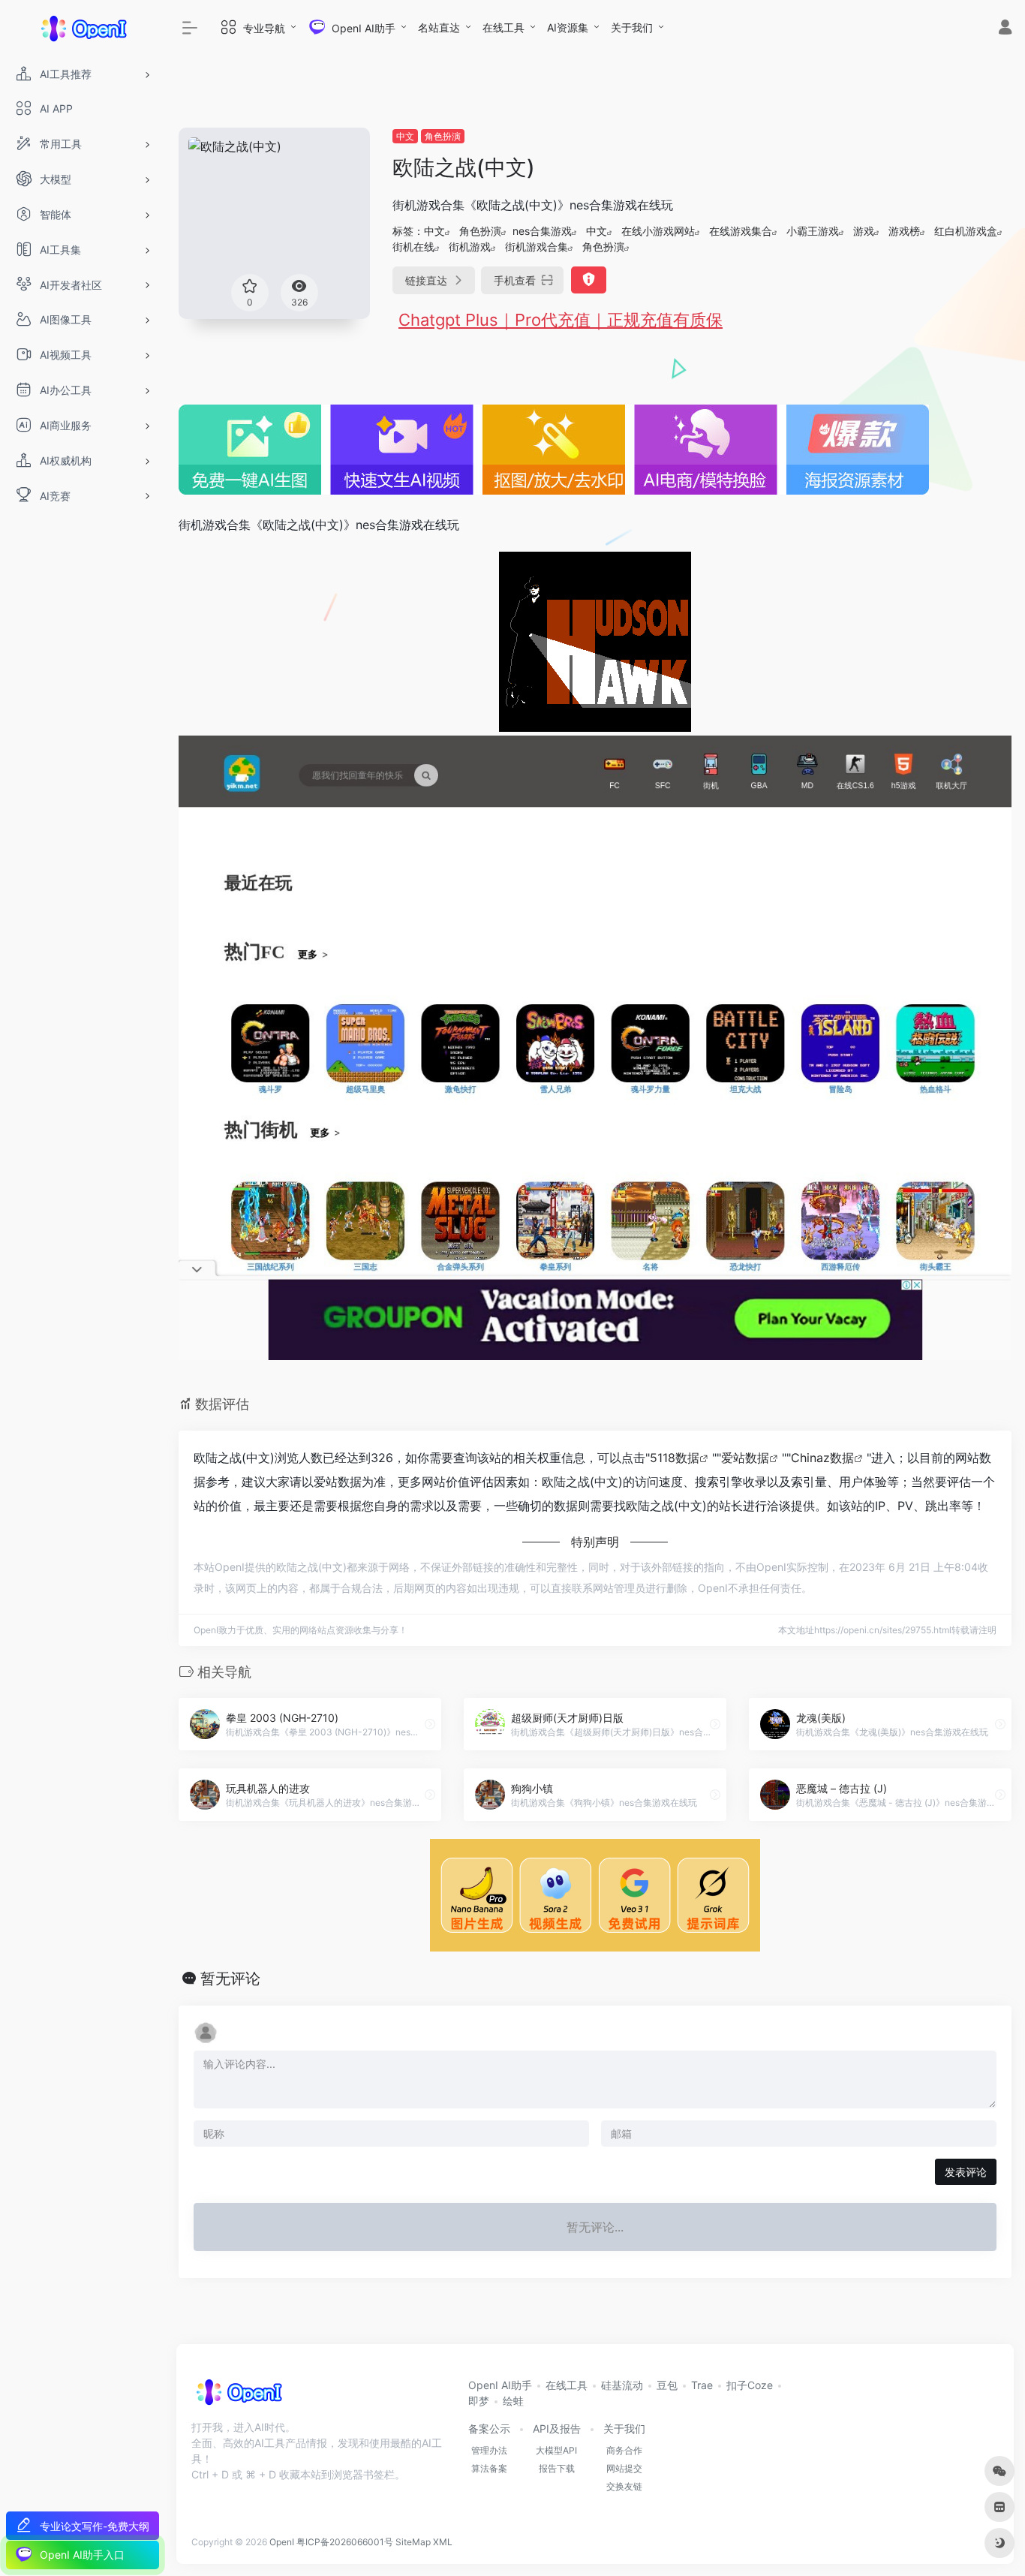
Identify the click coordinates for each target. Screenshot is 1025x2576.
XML (443, 2542)
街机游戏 (470, 247)
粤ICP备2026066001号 (345, 2542)
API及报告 (557, 2429)
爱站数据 (745, 1458)
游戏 (864, 231)
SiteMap (413, 2542)
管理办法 (489, 2450)
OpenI (282, 2542)
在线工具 (503, 27)
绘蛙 (513, 2401)
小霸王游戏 (813, 231)
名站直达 (439, 27)
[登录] (1005, 29)
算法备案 (489, 2468)
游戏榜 (904, 231)
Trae (702, 2385)
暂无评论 (230, 1979)
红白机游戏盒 (966, 231)
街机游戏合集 (537, 247)
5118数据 (675, 1458)
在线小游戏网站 (658, 231)
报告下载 (557, 2468)
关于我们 (632, 27)
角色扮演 (443, 136)
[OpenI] (238, 2397)
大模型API (556, 2450)
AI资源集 (568, 27)
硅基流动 (622, 2385)
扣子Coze (750, 2385)
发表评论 (966, 2172)
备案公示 (489, 2429)
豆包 (667, 2385)
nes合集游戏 (542, 231)
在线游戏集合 (741, 231)
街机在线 (413, 247)
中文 (405, 136)
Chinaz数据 (822, 1458)
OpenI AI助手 (500, 2385)
